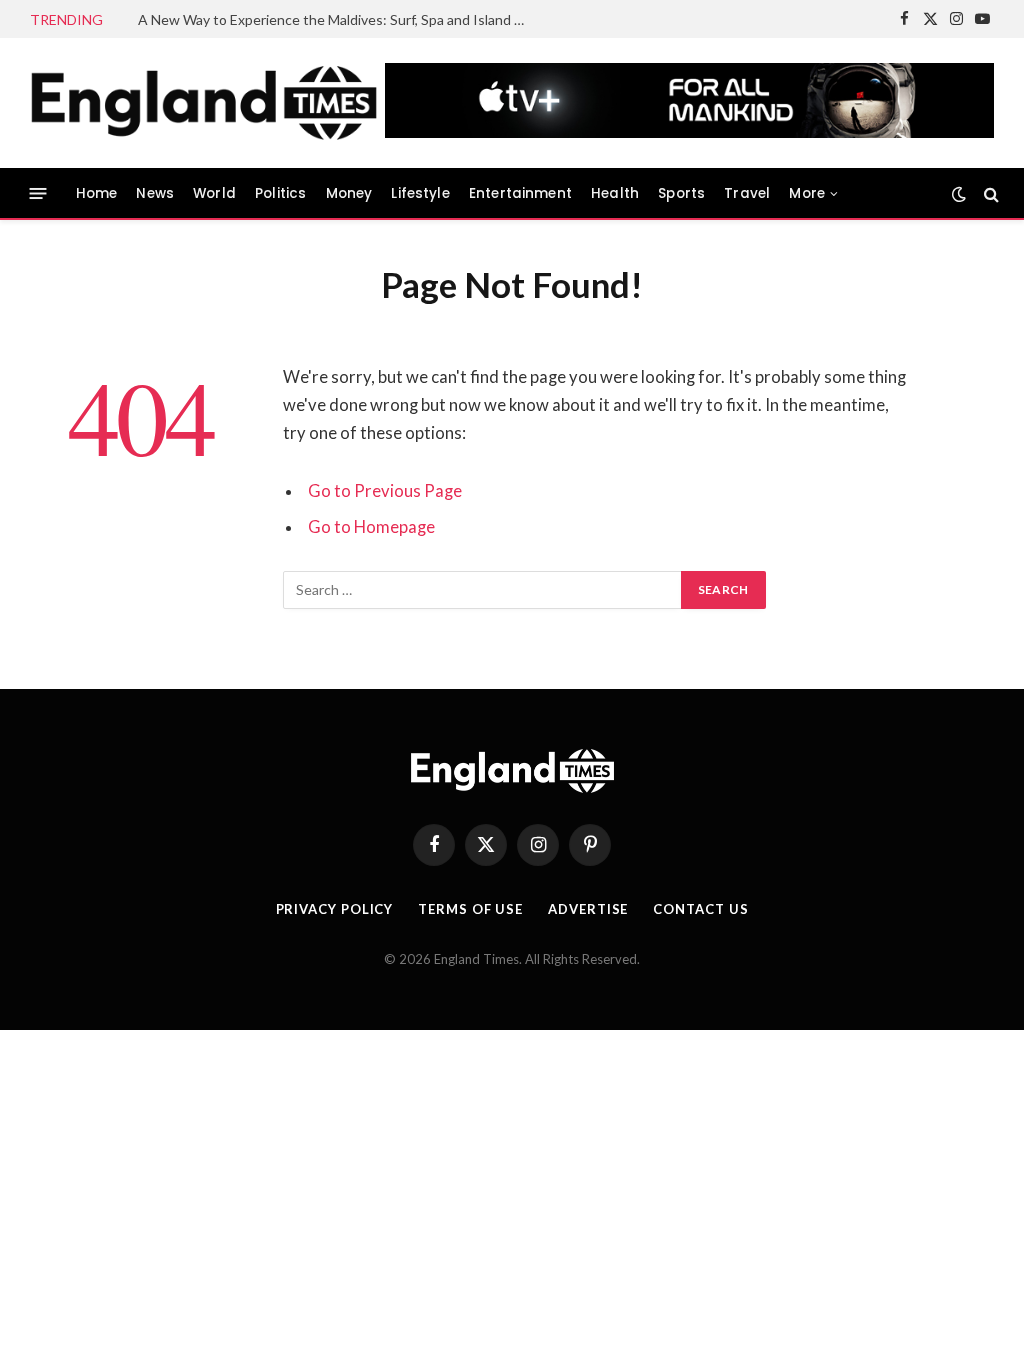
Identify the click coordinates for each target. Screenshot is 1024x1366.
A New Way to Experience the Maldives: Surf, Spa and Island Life (337, 19)
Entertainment (520, 193)
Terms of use (470, 909)
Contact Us (700, 909)
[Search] (989, 193)
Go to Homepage (371, 527)
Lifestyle (420, 193)
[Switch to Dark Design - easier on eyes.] (959, 194)
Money (349, 193)
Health (615, 193)
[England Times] (234, 103)
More (807, 193)
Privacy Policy (335, 909)
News (155, 193)
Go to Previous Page (385, 491)
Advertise (588, 909)
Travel (747, 193)
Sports (681, 193)
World (214, 193)
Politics (280, 193)
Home (97, 193)
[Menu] (38, 193)
